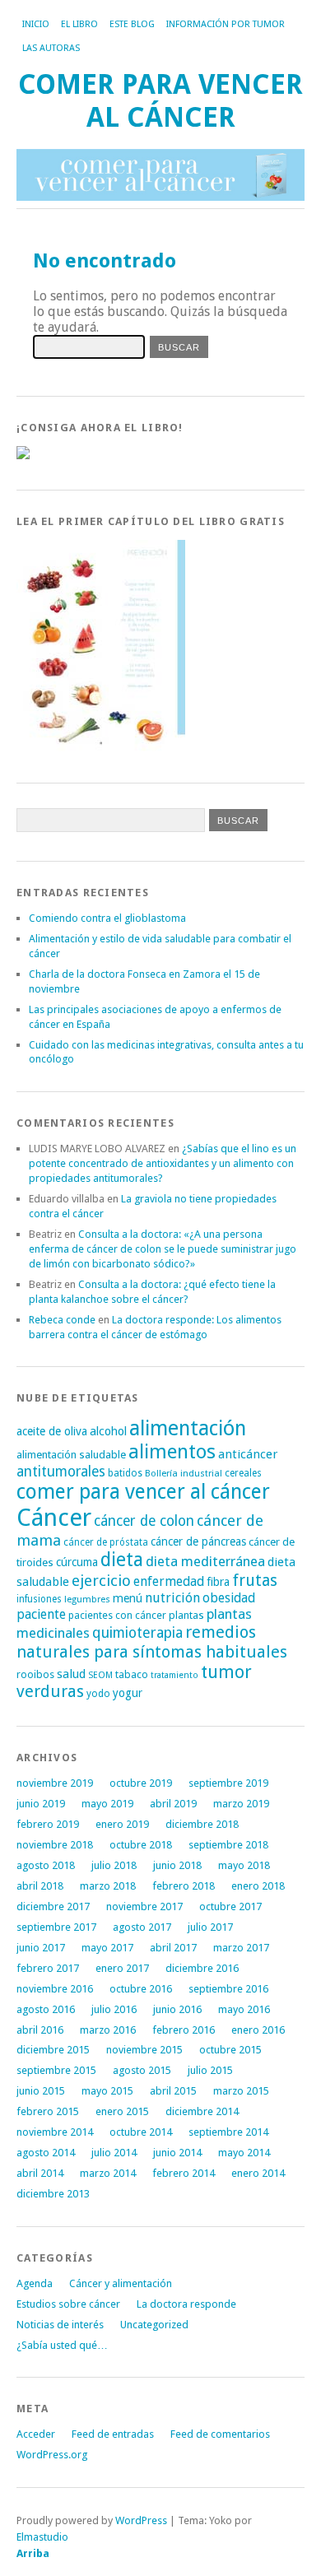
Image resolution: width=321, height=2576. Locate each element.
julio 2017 (210, 1927)
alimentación (188, 1428)
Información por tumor (226, 24)
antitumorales (61, 1472)
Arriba (33, 2553)
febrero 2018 (184, 1886)
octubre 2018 (141, 1845)
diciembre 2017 (53, 1906)
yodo (98, 1694)
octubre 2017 (230, 1906)
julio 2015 (210, 2070)
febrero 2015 (48, 2111)
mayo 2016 (244, 2009)
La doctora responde (186, 2304)
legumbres (87, 1600)
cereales (243, 1473)
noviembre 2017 (144, 1906)
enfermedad (169, 1581)
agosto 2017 (142, 1927)
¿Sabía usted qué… (62, 2345)
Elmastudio (42, 2537)
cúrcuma (77, 1562)
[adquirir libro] (23, 456)
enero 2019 (122, 1824)
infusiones (39, 1599)
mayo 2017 (107, 1948)
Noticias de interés (60, 2325)
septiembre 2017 (56, 1927)
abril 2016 (40, 2030)
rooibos (35, 1674)
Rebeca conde (62, 1320)
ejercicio (101, 1581)
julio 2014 (114, 2153)
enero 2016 (258, 2030)
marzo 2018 (108, 1886)
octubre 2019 (141, 1783)
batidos (125, 1473)
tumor (226, 1672)
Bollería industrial (184, 1474)
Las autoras (51, 48)
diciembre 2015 (53, 2050)
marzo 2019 (241, 1804)
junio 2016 (177, 2009)
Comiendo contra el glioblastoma (107, 918)
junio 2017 (41, 1948)
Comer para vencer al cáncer (160, 101)
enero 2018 (258, 1886)
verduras (50, 1692)
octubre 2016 (141, 1989)
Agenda (35, 2283)
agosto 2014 (46, 2153)
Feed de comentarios (220, 2434)
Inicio (36, 24)
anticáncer (248, 1454)
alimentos (172, 1452)
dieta (122, 1560)
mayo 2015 (107, 2091)
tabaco (132, 1674)
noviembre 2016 (55, 1989)
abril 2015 (173, 2091)
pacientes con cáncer (117, 1615)
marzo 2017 (241, 1948)
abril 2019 (173, 1804)
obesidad (229, 1598)
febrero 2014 (184, 2173)
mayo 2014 (244, 2153)
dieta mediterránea (205, 1561)
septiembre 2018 (228, 1845)
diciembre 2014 (202, 2111)
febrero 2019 (48, 1824)
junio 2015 (41, 2091)
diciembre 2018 (202, 1824)
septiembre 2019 (228, 1783)
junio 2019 (41, 1804)
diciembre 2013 (53, 2194)
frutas (255, 1581)
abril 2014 (40, 2173)
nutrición (172, 1598)
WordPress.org (52, 2455)
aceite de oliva (52, 1431)
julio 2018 (114, 1865)
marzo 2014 (108, 2173)
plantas (186, 1615)
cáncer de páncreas (198, 1541)
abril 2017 (173, 1948)
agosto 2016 (46, 2009)
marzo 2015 (241, 2091)
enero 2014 (258, 2173)
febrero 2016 (184, 2030)
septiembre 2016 (228, 1989)
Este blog (132, 24)
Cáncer (54, 1518)
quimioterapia (137, 1633)
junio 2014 (177, 2153)
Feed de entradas (113, 2434)
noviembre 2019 (55, 1783)
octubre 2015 (230, 2050)
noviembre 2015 (144, 2050)
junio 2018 (177, 1865)
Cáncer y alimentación (121, 2283)
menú (128, 1598)
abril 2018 (40, 1886)
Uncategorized (154, 2325)
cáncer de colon (144, 1521)
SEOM (100, 1675)
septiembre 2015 (56, 2070)
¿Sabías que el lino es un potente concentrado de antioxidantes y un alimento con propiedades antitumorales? (163, 1163)
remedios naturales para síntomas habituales (152, 1642)
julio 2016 (114, 2009)
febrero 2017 (48, 1968)
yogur (128, 1693)
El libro (79, 24)
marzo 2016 (108, 2030)
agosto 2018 (46, 1865)
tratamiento (174, 1675)
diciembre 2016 (202, 1968)
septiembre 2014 (228, 2132)
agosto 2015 (142, 2070)
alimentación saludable (71, 1454)
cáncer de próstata (106, 1542)
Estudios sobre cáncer (68, 2304)
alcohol (108, 1431)
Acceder (36, 2434)
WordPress (141, 2520)
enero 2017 (122, 1968)
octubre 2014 (141, 2132)
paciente (41, 1614)
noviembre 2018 (55, 1845)
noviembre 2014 (55, 2132)
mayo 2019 (107, 1804)
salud (71, 1674)
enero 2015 (122, 2111)
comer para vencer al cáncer (143, 1492)
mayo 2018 (244, 1865)
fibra (218, 1582)
